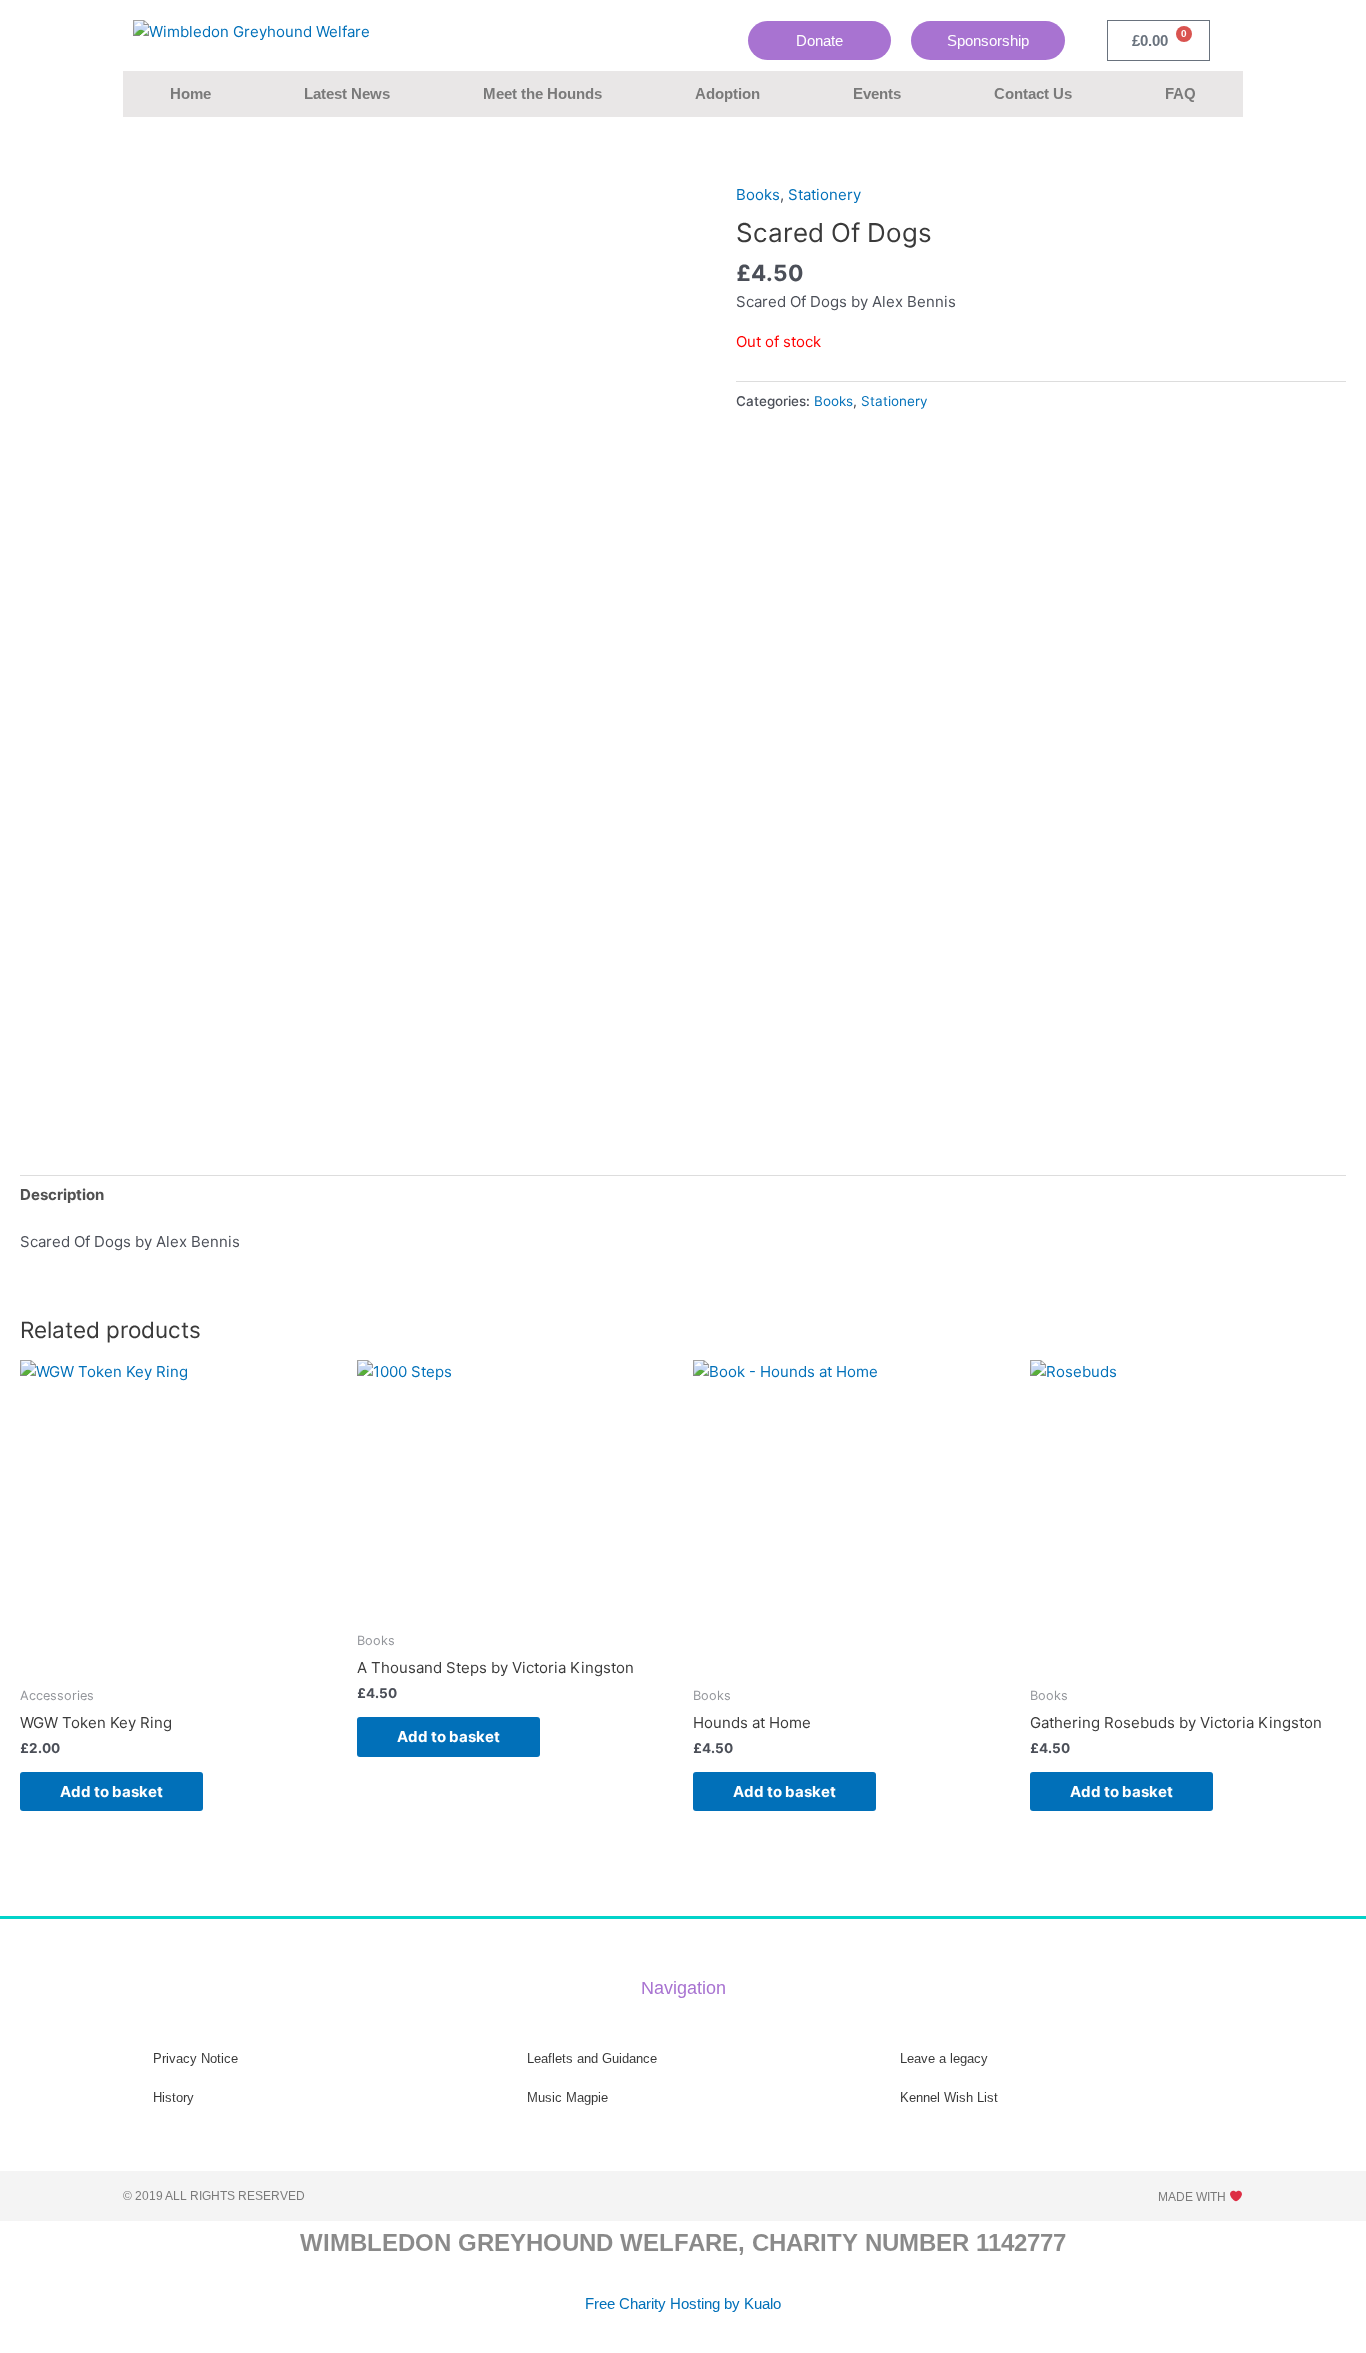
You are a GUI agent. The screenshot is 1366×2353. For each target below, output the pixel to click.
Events (877, 93)
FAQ (1180, 93)
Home (190, 93)
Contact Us (1033, 93)
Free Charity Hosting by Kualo (683, 2303)
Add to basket (111, 1791)
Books (758, 194)
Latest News (347, 93)
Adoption (727, 93)
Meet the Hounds (542, 93)
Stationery (824, 194)
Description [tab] (62, 1194)
